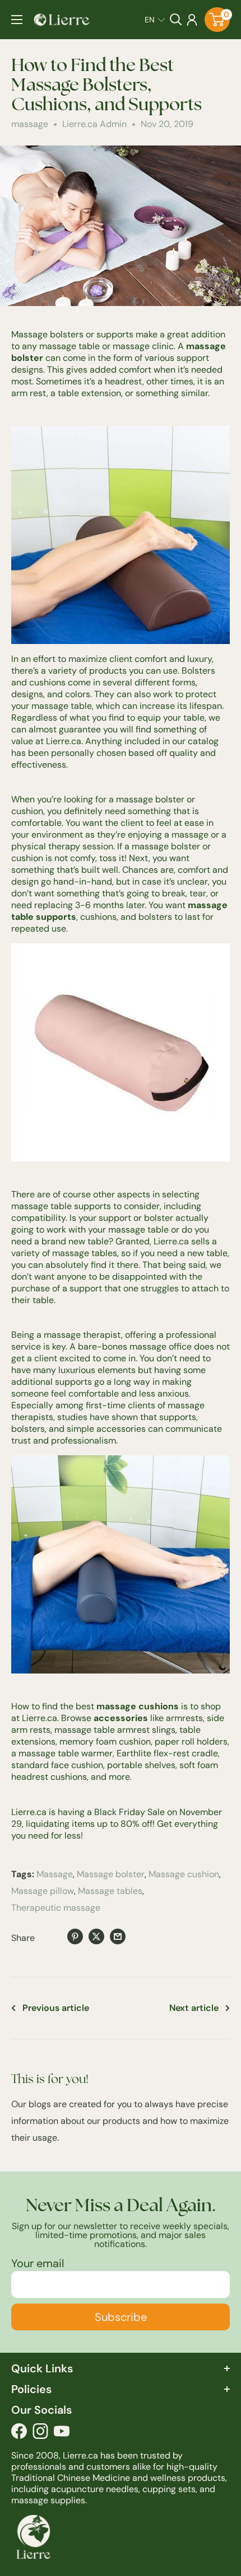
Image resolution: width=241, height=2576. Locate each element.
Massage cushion (184, 1874)
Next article (194, 2008)
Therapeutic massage (56, 1908)
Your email (38, 2263)
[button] (155, 20)
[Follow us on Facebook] (19, 2434)
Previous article (56, 2008)
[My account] (192, 20)
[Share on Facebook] (54, 1938)
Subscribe (121, 2317)
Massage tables (110, 1891)
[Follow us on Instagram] (40, 2434)
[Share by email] (118, 1936)
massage (30, 124)
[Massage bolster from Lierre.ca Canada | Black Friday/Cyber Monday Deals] (121, 1564)
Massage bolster (111, 1874)
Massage (55, 1874)
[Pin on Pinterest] (75, 1936)
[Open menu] (17, 20)
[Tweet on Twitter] (96, 1936)
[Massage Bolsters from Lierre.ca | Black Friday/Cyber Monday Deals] (121, 535)
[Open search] (176, 20)
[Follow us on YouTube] (62, 2434)
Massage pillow (43, 1891)
